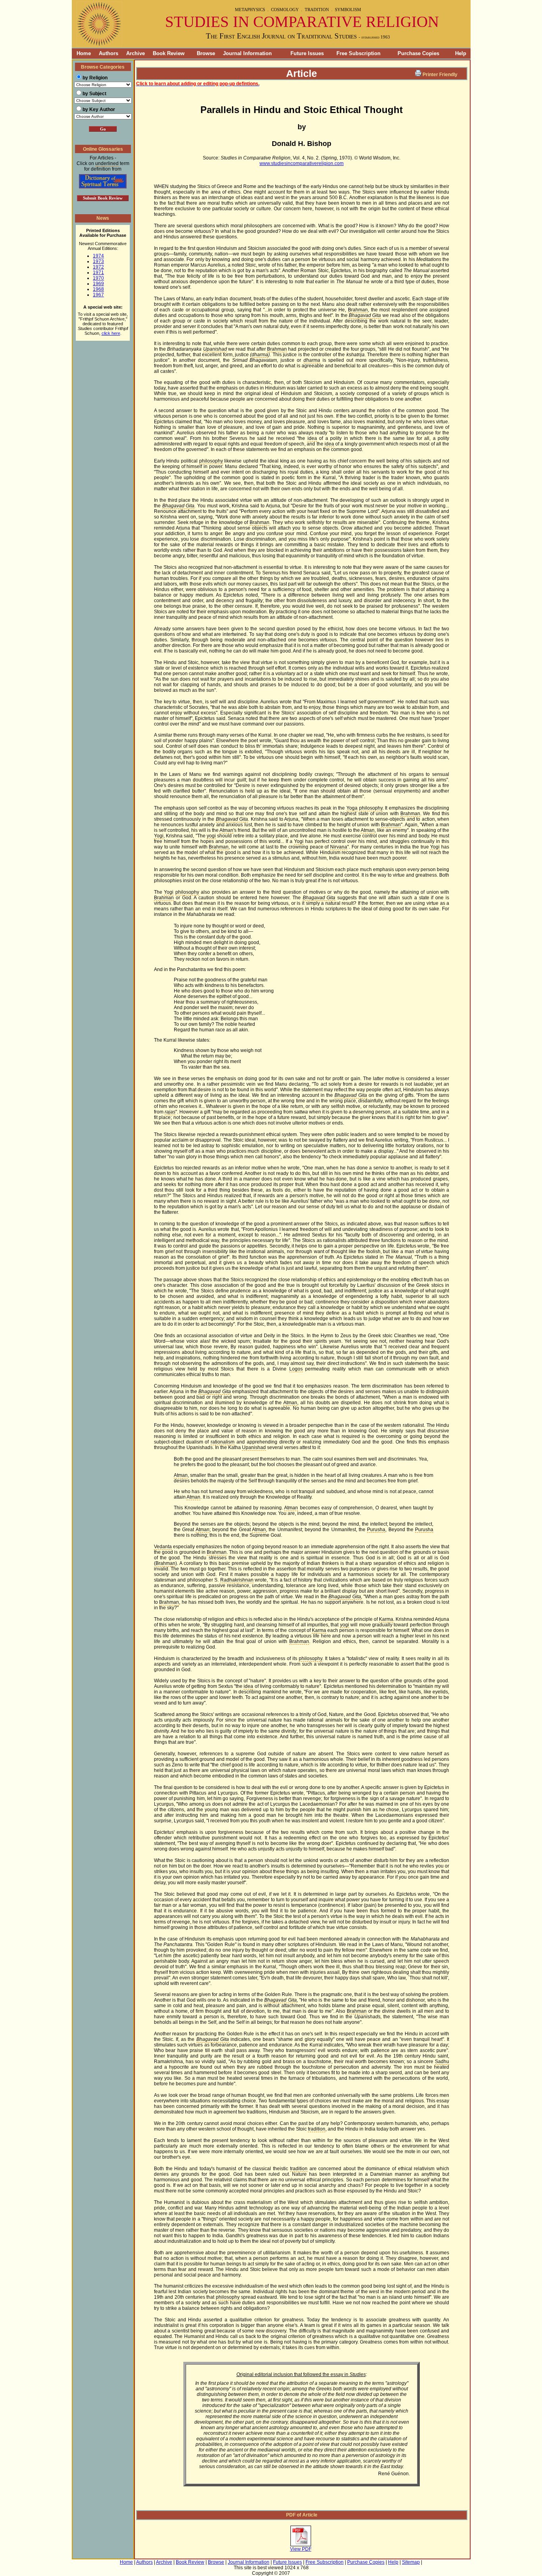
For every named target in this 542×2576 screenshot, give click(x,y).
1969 (98, 284)
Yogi (159, 836)
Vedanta (163, 1547)
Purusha (376, 1530)
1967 (98, 295)
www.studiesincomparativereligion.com (302, 163)
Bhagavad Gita (365, 315)
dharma (260, 355)
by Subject (94, 94)
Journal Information (247, 53)
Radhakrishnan (237, 1580)
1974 (98, 256)
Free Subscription (358, 53)
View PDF (301, 2549)
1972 (98, 267)
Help (461, 53)
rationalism (223, 1442)
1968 (98, 289)
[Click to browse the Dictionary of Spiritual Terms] (103, 187)
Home (81, 53)
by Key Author (99, 109)
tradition (317, 2129)
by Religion (95, 78)
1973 (98, 261)
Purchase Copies (418, 53)
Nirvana (339, 847)
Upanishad (215, 349)
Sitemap (411, 2562)
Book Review (169, 53)
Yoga (352, 808)
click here (111, 333)
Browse (206, 53)
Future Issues (307, 53)
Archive (135, 53)
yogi (211, 836)
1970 (98, 278)
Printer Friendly (440, 75)
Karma (386, 1619)
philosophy (211, 461)
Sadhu (442, 2062)
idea (312, 438)
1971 (98, 273)
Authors (109, 53)
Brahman (358, 310)
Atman (226, 830)
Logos (296, 1369)
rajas (170, 1112)
